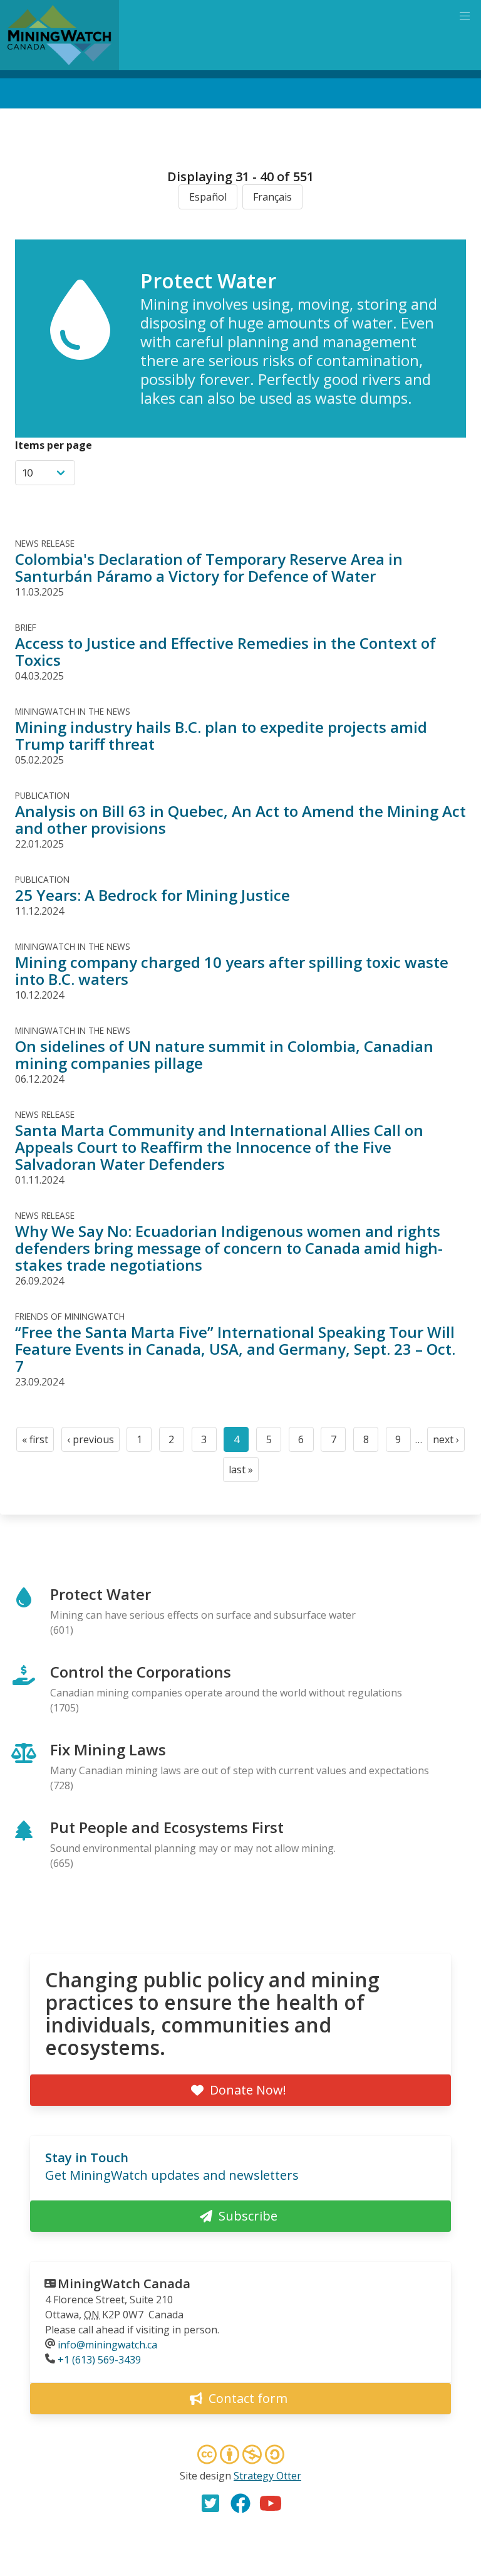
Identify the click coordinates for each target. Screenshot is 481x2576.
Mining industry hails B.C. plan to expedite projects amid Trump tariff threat (221, 735)
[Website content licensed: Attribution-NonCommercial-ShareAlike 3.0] (240, 2456)
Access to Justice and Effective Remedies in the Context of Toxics (225, 651)
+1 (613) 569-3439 (99, 2360)
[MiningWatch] (59, 35)
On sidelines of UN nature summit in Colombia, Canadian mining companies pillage (224, 1054)
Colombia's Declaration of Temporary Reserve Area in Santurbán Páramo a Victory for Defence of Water (209, 567)
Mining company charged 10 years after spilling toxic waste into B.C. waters (232, 970)
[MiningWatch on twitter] (210, 2503)
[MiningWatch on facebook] (240, 2503)
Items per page (54, 445)
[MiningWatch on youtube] (271, 2503)
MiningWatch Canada (124, 2284)
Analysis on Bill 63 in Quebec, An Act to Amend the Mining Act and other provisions (240, 819)
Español (208, 197)
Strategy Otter (267, 2476)
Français (272, 197)
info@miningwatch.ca (107, 2345)
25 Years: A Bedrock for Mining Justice (153, 895)
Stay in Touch (87, 2158)
